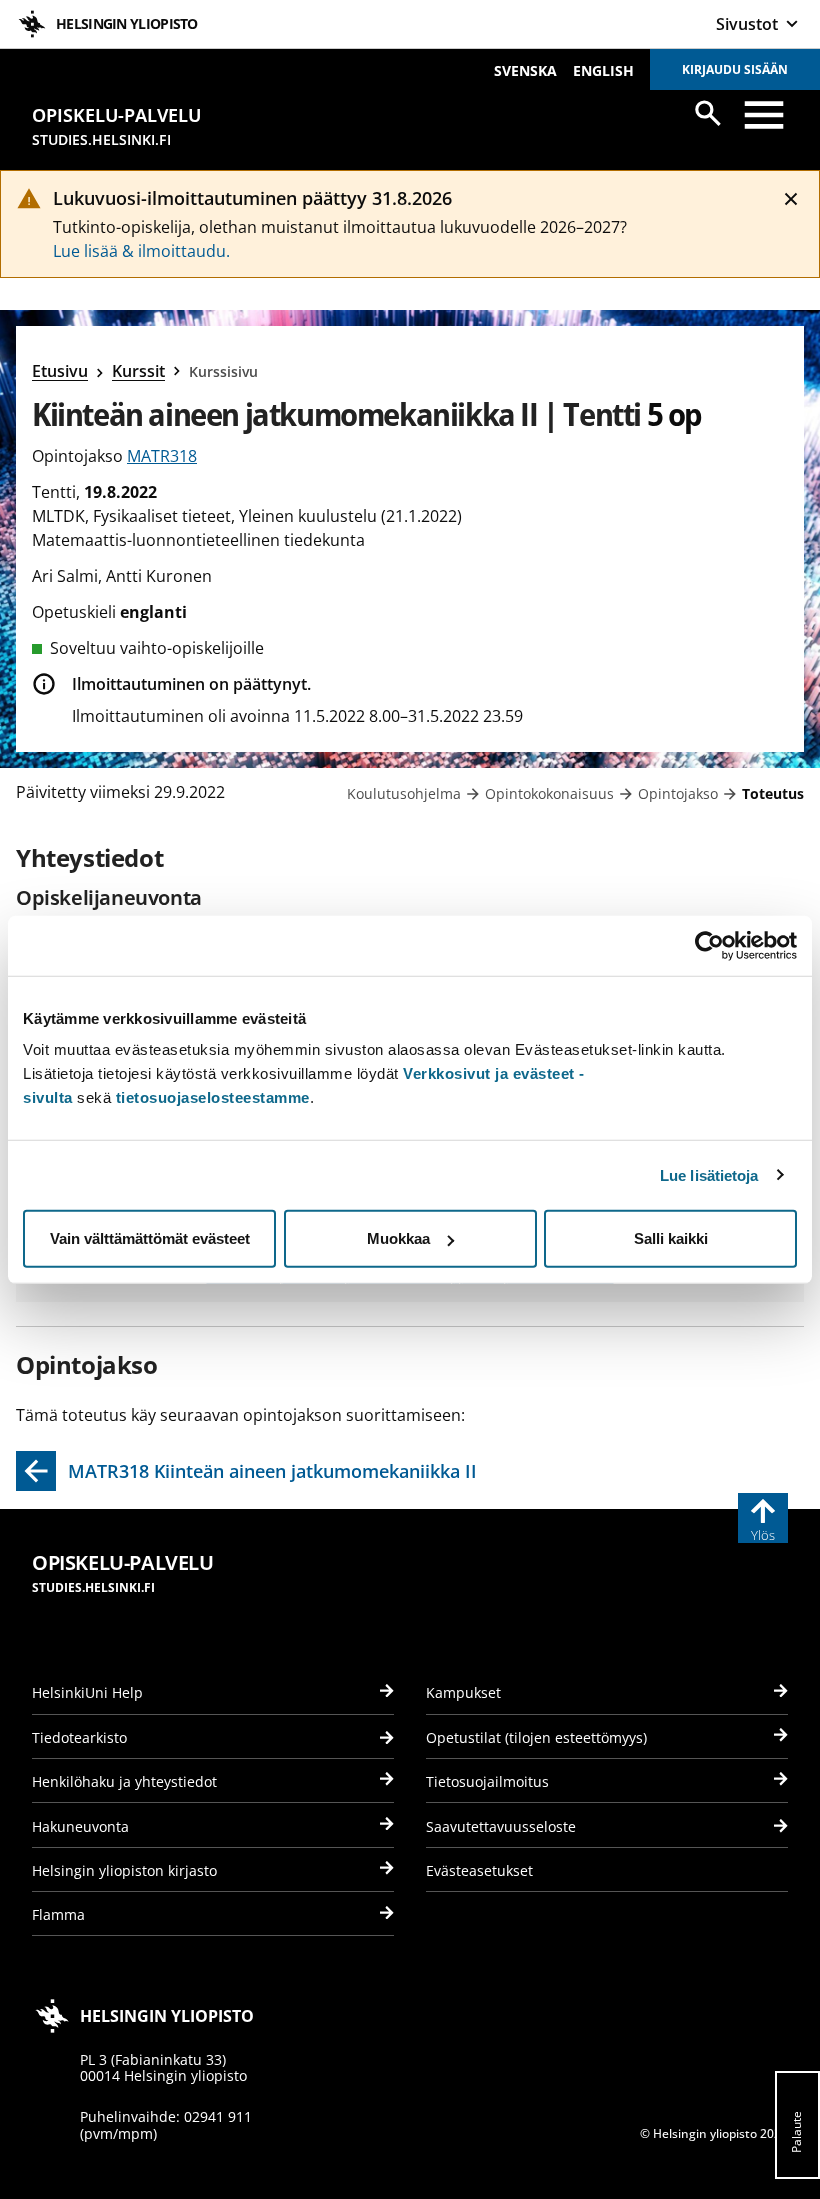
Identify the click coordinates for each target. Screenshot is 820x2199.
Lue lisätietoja (709, 1174)
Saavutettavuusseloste (501, 1826)
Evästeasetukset (479, 1870)
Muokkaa (398, 1238)
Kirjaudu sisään (735, 69)
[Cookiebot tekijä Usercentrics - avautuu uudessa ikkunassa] (709, 945)
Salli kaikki (671, 1238)
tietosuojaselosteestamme (213, 1097)
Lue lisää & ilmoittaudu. (141, 251)
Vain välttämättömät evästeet (150, 1238)
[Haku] (708, 113)
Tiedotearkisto (79, 1737)
